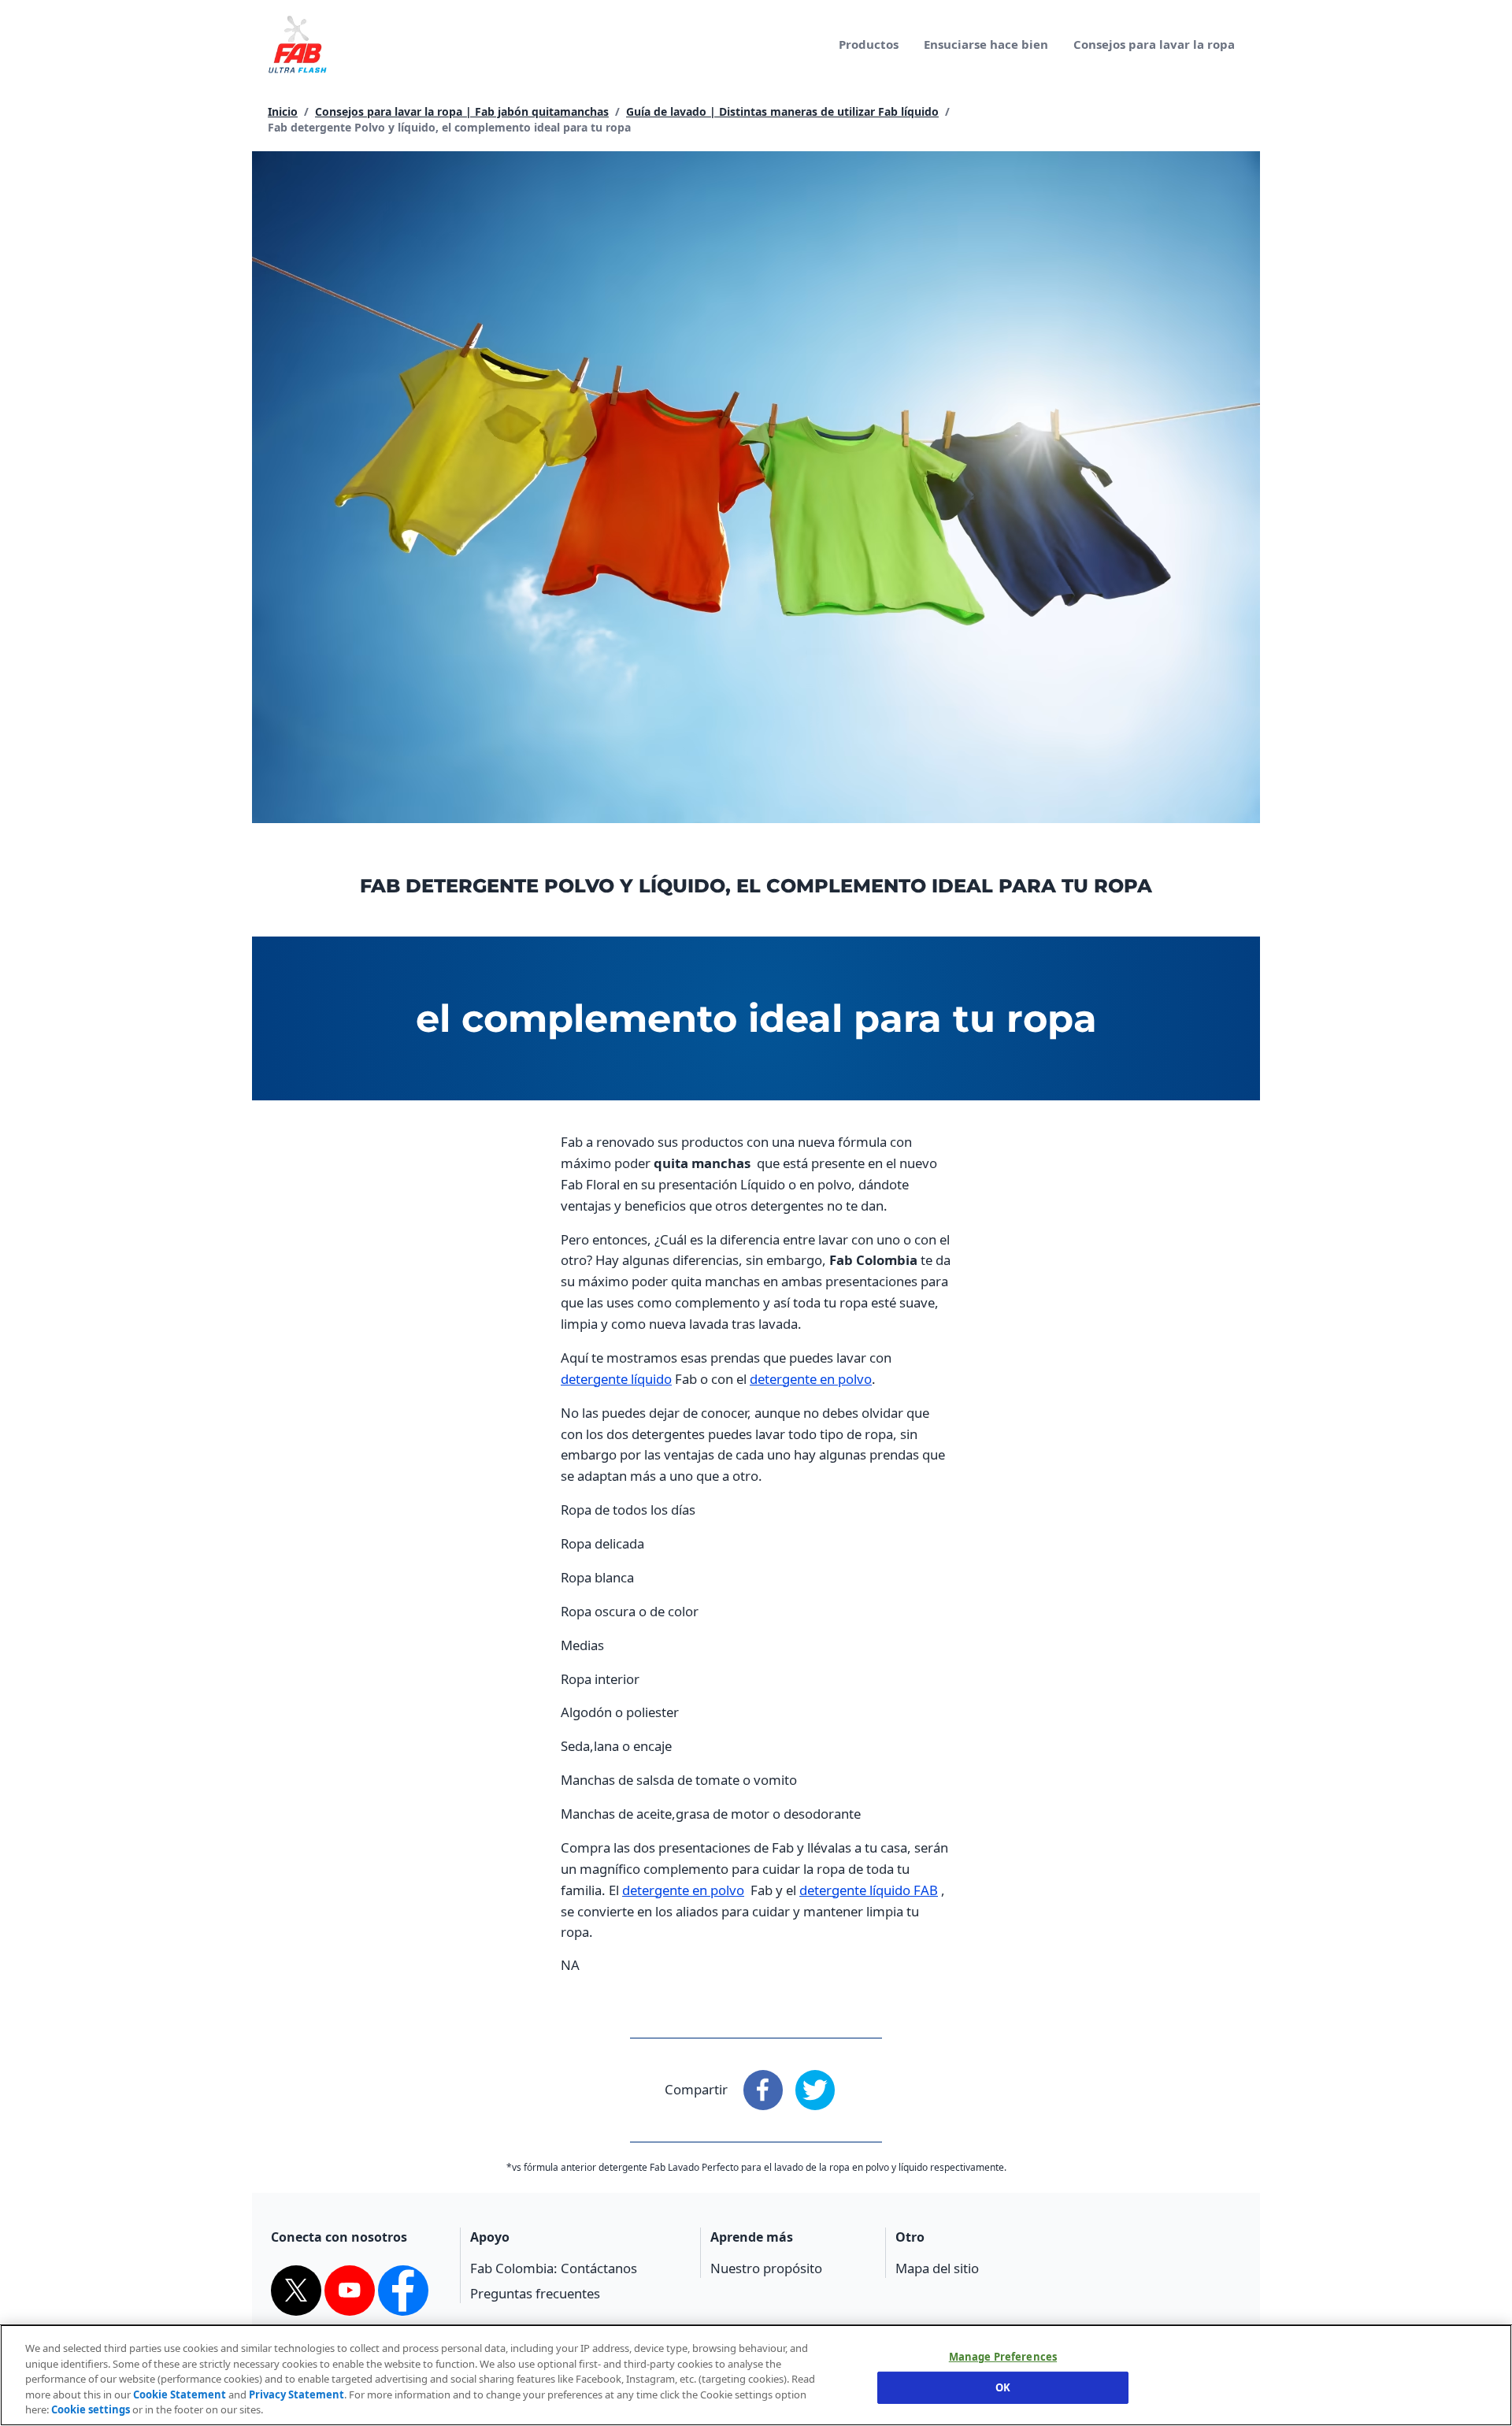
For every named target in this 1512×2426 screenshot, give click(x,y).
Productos (869, 44)
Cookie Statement (180, 2394)
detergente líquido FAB (869, 1890)
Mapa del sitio (937, 2268)
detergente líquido (616, 1379)
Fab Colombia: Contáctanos (554, 2268)
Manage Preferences (1003, 2357)
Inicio (283, 111)
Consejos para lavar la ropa (1154, 44)
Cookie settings (91, 2409)
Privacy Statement (296, 2394)
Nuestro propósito (766, 2268)
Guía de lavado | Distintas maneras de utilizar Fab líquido (782, 111)
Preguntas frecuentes (535, 2293)
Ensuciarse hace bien (986, 44)
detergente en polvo (811, 1379)
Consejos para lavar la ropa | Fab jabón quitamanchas (462, 111)
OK (1003, 2387)
